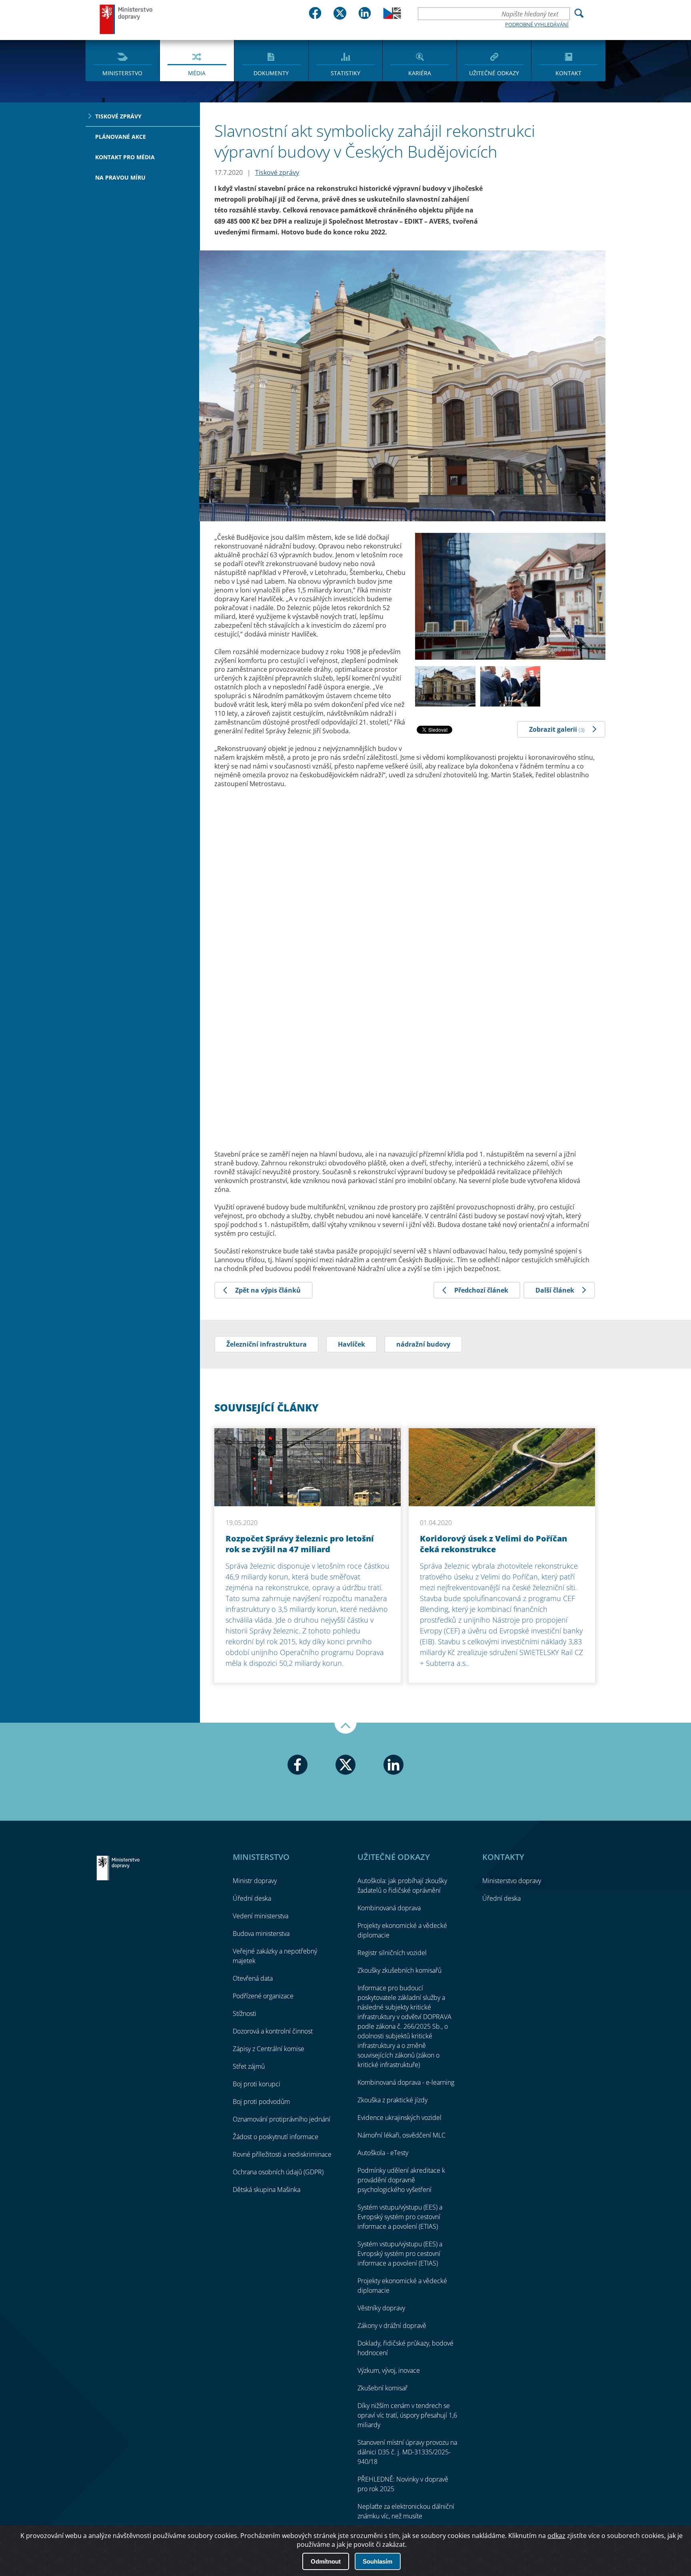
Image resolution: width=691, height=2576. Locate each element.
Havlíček (351, 1344)
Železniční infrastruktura (267, 1344)
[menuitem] (123, 60)
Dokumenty (271, 73)
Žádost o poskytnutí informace (276, 2137)
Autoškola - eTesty (383, 2153)
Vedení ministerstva (261, 1916)
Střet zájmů (249, 2066)
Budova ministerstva (261, 1934)
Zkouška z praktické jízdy (392, 2100)
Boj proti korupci (257, 2084)
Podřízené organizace (263, 1996)
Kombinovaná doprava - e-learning (406, 2082)
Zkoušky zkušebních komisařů (399, 1970)
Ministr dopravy (255, 1881)
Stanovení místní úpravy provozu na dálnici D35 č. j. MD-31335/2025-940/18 (407, 2452)
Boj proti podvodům (261, 2102)
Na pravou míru (120, 177)
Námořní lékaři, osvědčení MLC (401, 2135)
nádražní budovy (423, 1344)
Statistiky (345, 73)
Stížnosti (245, 2014)
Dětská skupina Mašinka (267, 2190)
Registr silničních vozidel (392, 1953)
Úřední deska (252, 1898)
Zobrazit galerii (557, 729)
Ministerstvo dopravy (126, 19)
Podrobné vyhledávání (537, 24)
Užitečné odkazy (494, 73)
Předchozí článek (481, 1290)
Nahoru (345, 1728)
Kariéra (420, 73)
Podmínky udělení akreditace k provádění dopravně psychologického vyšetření (401, 2180)
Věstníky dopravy (381, 2308)
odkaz (556, 2536)
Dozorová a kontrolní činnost (273, 2031)
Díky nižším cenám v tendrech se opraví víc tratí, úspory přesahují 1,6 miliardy (407, 2415)
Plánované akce (121, 137)
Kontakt (568, 73)
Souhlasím (377, 2561)
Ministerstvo (122, 73)
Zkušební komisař (382, 2388)
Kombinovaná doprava (389, 1908)
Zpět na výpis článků (268, 1290)
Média (197, 73)
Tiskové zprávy (118, 116)
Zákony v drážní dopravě (392, 2326)
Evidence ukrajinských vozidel (399, 2118)
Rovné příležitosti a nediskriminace (282, 2154)
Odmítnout (326, 2561)
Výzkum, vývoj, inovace (389, 2370)
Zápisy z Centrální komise (269, 2049)
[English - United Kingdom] (392, 17)
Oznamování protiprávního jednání (282, 2119)
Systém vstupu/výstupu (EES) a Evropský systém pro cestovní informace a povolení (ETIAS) (400, 2217)
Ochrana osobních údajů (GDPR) (278, 2172)
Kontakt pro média (125, 157)
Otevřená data (253, 1978)
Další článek (555, 1290)
